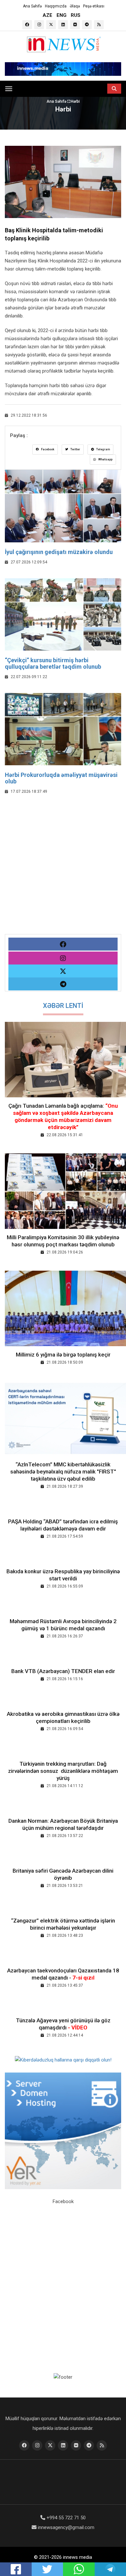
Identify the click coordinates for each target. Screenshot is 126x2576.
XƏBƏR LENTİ (63, 1006)
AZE (47, 15)
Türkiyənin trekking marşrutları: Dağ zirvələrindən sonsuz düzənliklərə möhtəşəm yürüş (63, 1771)
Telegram (103, 449)
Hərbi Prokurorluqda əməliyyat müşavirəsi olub (61, 778)
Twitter (75, 449)
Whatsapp (105, 459)
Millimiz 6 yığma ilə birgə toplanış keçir (63, 1355)
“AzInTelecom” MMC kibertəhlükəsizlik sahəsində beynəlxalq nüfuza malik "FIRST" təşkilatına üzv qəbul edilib (63, 1472)
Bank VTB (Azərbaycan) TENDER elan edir (63, 1671)
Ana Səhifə (32, 6)
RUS (76, 15)
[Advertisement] (63, 871)
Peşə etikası (94, 6)
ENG (62, 15)
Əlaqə (75, 6)
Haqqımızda (56, 6)
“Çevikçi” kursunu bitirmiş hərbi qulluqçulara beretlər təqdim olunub (53, 663)
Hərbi (75, 101)
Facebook (47, 449)
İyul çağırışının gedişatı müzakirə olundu (59, 552)
